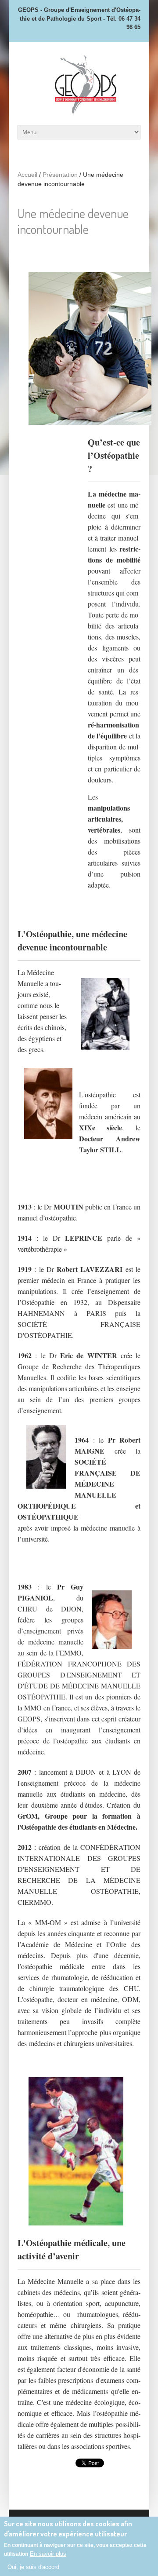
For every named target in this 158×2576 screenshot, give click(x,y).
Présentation (60, 175)
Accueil (27, 175)
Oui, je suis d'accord (33, 2567)
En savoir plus (48, 2554)
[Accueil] (79, 111)
